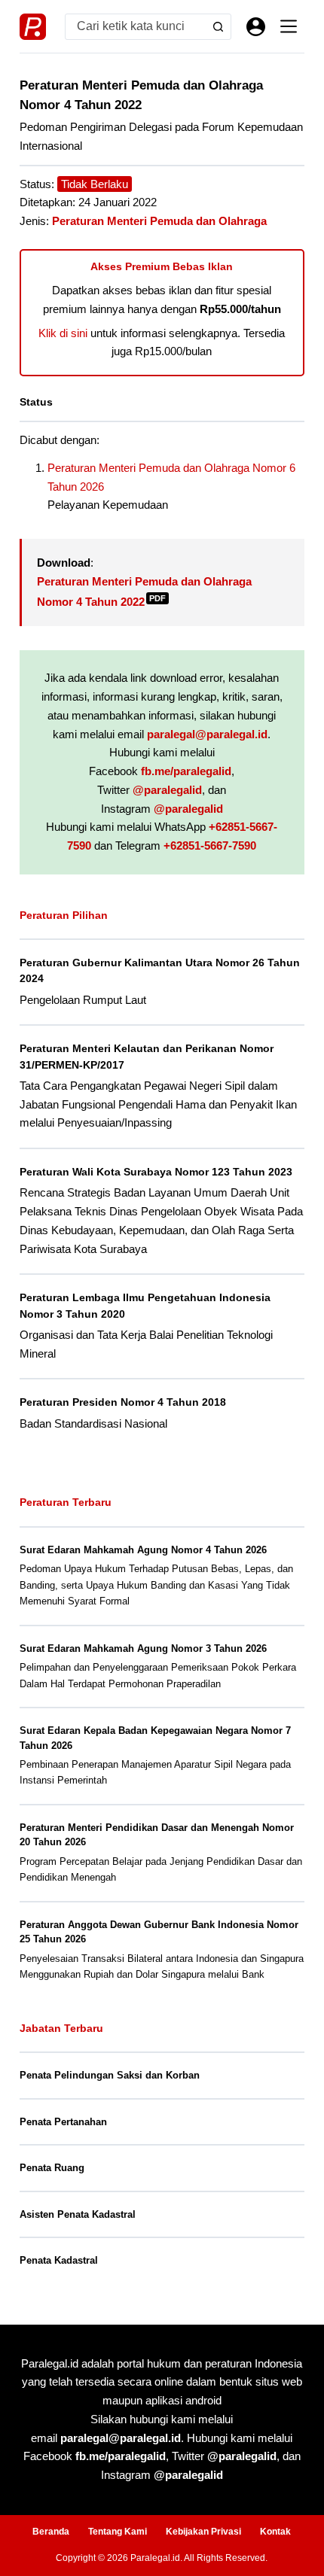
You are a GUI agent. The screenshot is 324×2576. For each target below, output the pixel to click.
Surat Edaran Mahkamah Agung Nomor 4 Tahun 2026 (143, 1550)
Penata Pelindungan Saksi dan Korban (110, 2075)
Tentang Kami (118, 2532)
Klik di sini (63, 333)
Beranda (51, 2532)
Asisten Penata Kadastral (78, 2214)
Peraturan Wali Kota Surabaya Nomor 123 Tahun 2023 (156, 1172)
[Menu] (289, 26)
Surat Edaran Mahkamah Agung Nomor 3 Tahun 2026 (143, 1648)
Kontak (275, 2532)
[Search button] (218, 27)
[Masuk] (256, 27)
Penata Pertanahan (63, 2122)
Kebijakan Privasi (203, 2532)
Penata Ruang (52, 2168)
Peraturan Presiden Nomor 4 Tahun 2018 (123, 1402)
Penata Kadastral (59, 2260)
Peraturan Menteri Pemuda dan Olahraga (159, 221)
